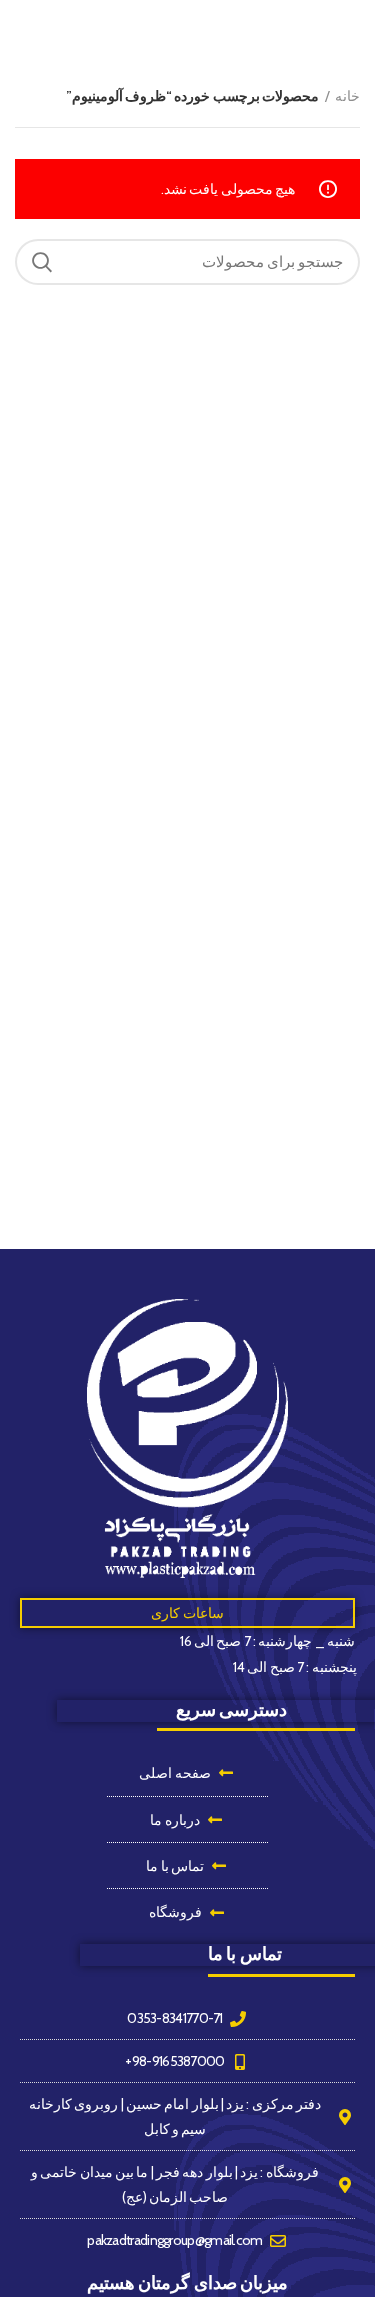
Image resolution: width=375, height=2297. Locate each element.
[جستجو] (42, 262)
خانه (347, 96)
